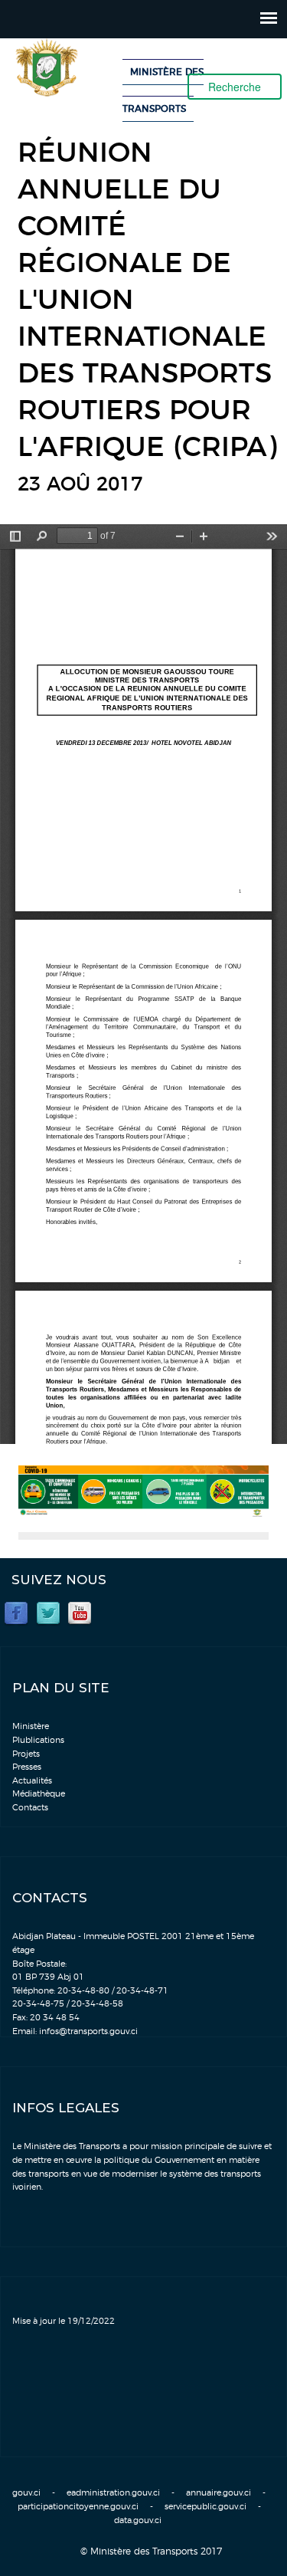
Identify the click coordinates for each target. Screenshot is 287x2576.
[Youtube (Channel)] (80, 1612)
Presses (27, 1767)
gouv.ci (26, 2493)
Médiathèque (39, 1794)
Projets (26, 1754)
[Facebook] (16, 1612)
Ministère (31, 1726)
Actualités (32, 1781)
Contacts (30, 1808)
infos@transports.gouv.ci (88, 2031)
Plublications (38, 1740)
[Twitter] (48, 1612)
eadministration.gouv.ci (113, 2493)
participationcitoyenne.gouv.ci (78, 2507)
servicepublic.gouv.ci (205, 2507)
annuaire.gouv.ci (219, 2493)
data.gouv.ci (138, 2520)
